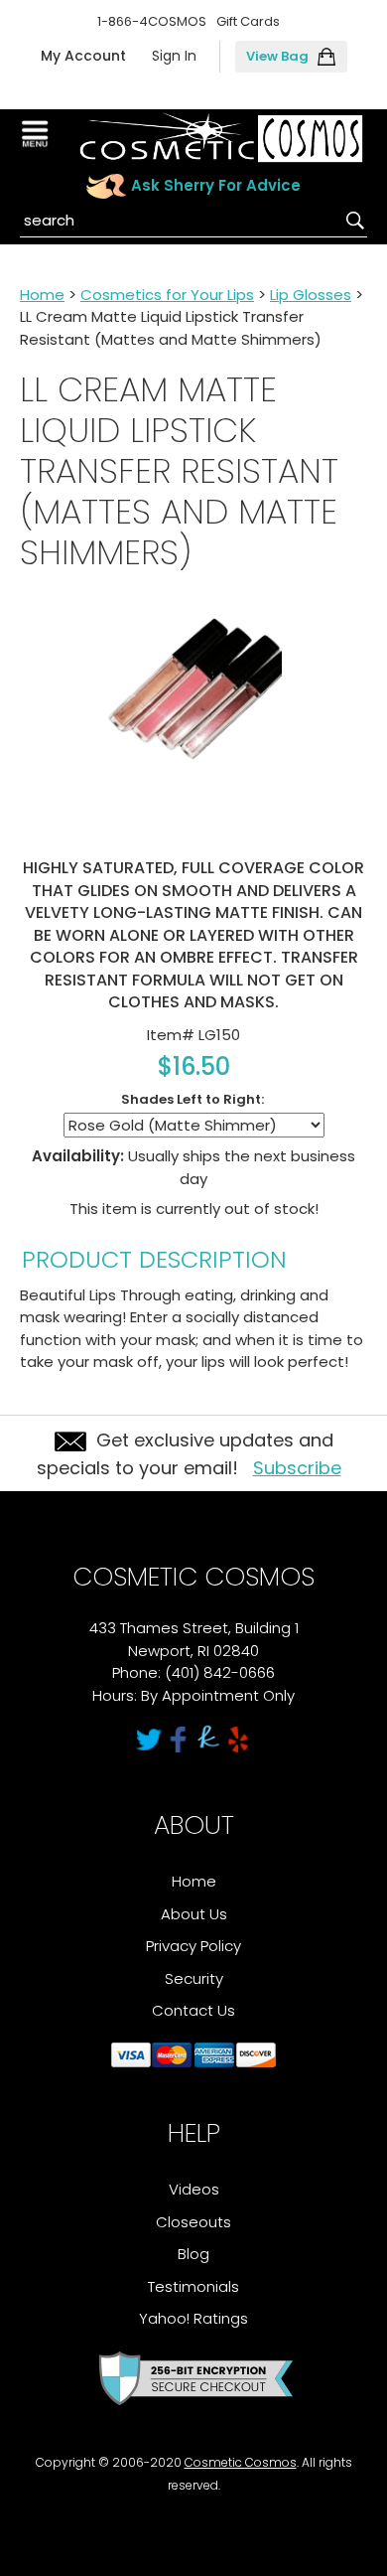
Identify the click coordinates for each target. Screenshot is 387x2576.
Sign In (174, 56)
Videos (194, 2189)
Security (194, 1978)
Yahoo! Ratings (193, 2318)
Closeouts (193, 2222)
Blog (193, 2254)
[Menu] (37, 134)
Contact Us (193, 2010)
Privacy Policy (193, 1946)
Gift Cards (248, 21)
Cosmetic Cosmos (241, 2462)
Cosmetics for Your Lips (167, 295)
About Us (194, 1914)
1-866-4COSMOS (152, 21)
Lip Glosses (311, 295)
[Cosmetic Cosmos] (221, 138)
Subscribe (297, 1468)
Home (42, 295)
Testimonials (193, 2286)
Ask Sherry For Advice (216, 185)
